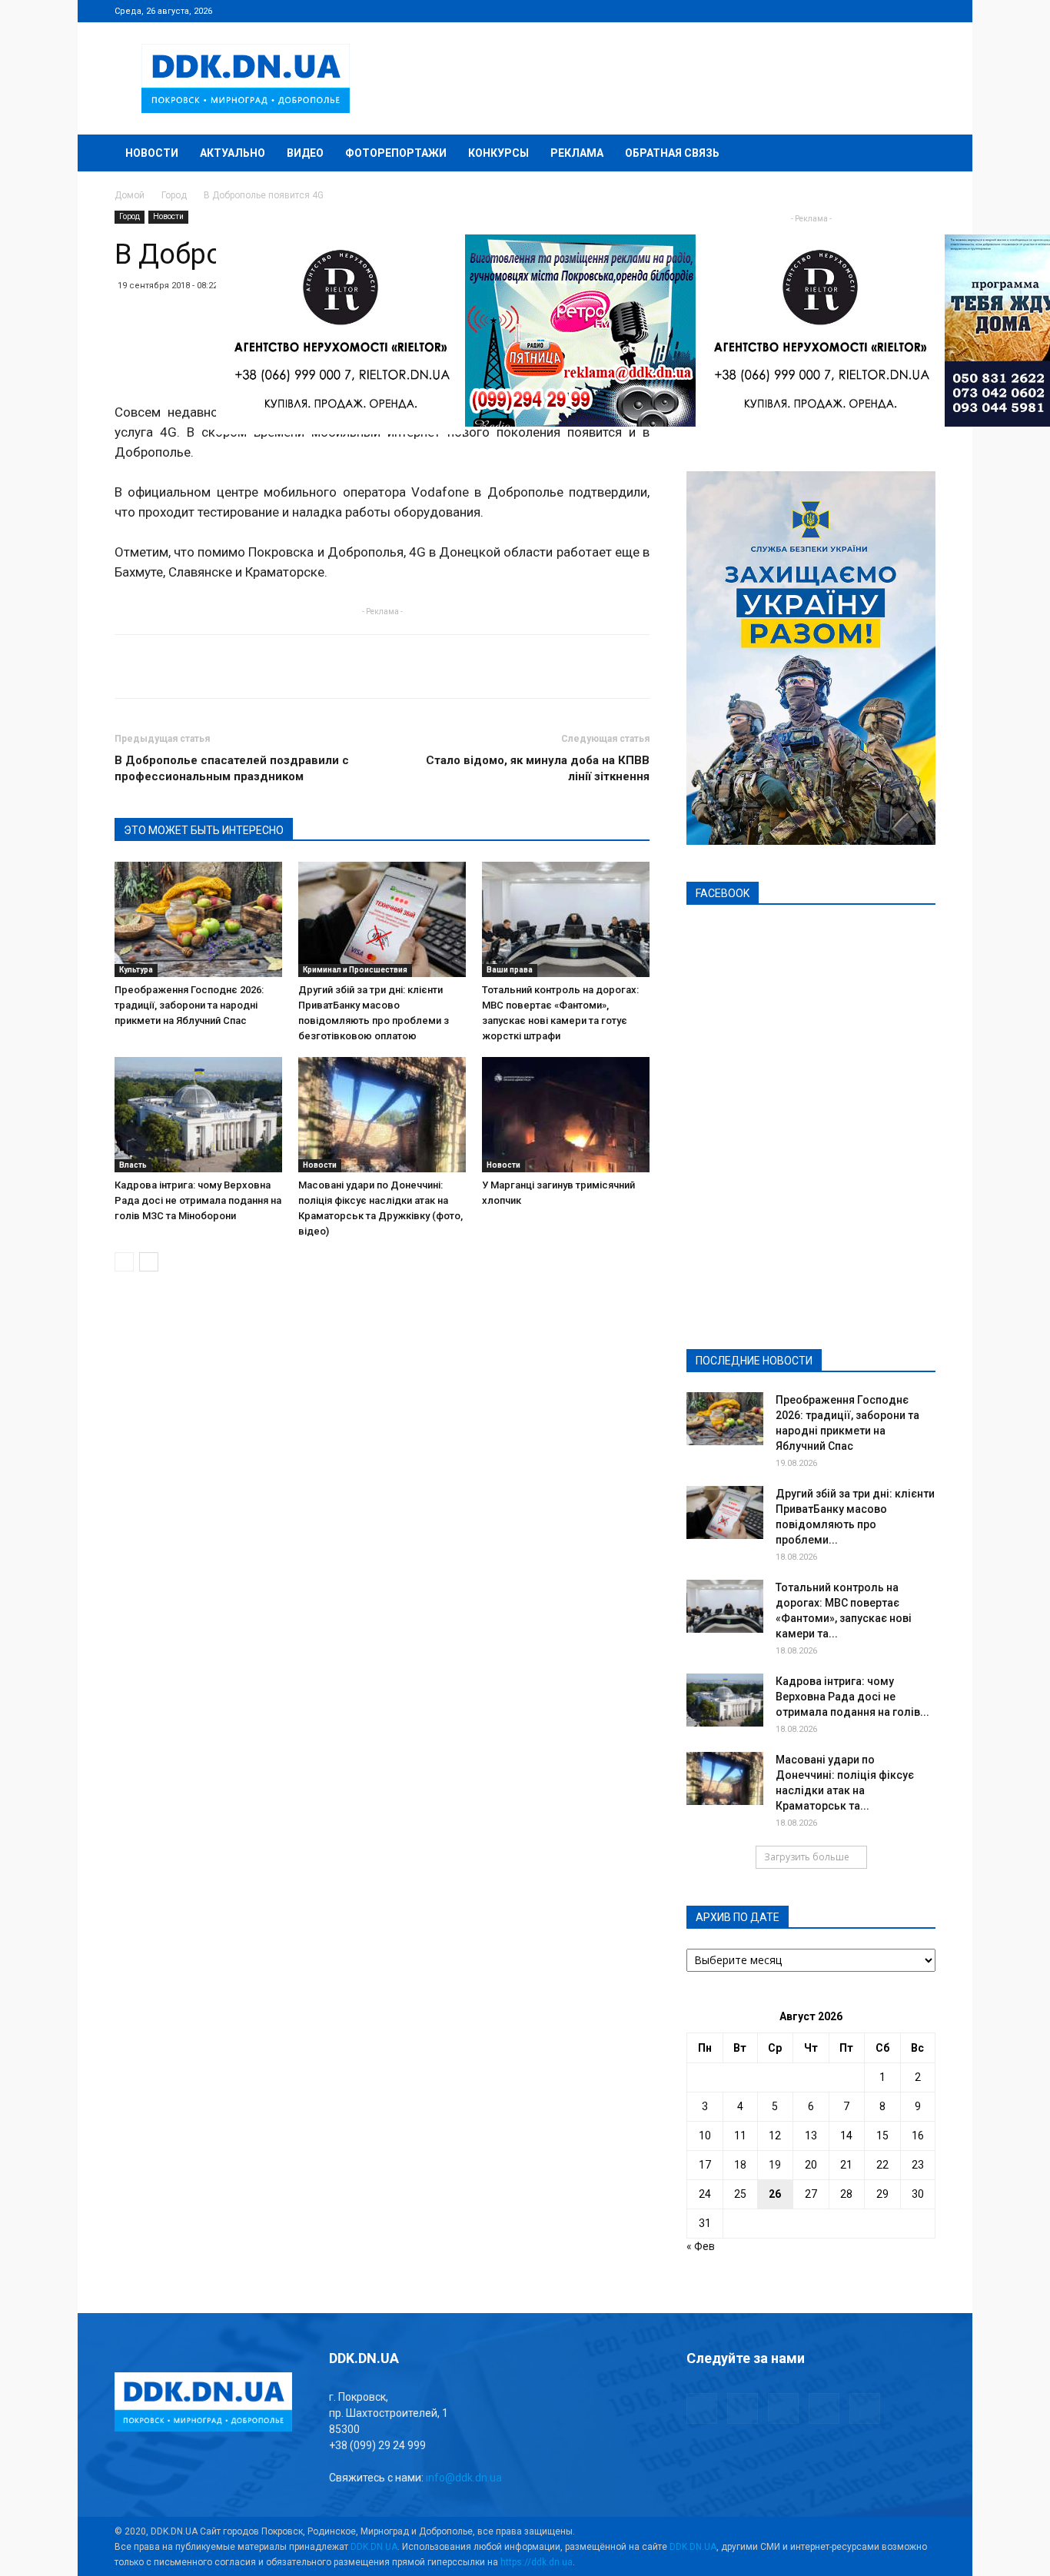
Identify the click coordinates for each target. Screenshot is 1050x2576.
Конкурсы (498, 153)
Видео (305, 153)
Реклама (577, 153)
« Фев (701, 2246)
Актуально (233, 153)
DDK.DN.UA (374, 2547)
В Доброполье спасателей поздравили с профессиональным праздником (232, 768)
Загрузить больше (807, 1857)
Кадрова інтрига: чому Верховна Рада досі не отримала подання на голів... (852, 1697)
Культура (136, 970)
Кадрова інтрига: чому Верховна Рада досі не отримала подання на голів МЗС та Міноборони (198, 1200)
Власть (133, 1165)
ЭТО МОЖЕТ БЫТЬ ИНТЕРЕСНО (204, 830)
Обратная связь (672, 153)
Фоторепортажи (396, 153)
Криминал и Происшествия (355, 970)
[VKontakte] (899, 11)
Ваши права (510, 970)
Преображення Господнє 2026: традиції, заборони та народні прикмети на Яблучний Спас (189, 1005)
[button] (917, 154)
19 (775, 2165)
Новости (152, 153)
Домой (130, 195)
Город (174, 195)
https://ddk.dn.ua (537, 2562)
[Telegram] (848, 11)
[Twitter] (873, 11)
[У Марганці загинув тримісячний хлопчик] (566, 1115)
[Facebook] (822, 11)
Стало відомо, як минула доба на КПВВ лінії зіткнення (538, 768)
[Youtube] (924, 11)
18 (740, 2165)
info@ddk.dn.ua (464, 2478)
